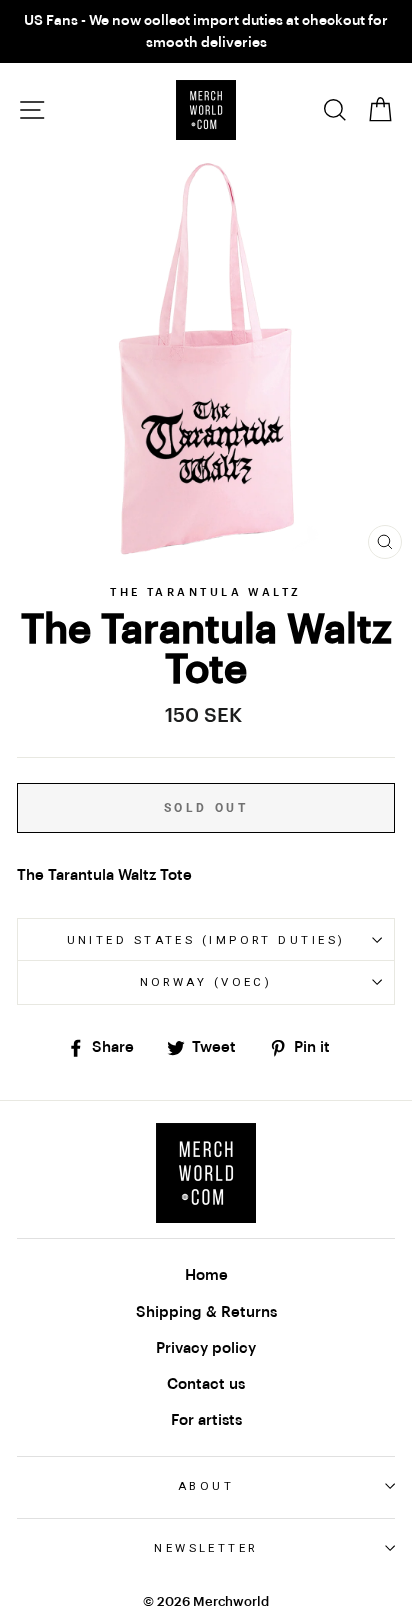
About (206, 1486)
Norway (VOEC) (206, 982)
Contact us (206, 1384)
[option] (206, 31)
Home (206, 1275)
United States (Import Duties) (206, 940)
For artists (206, 1420)
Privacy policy (206, 1348)
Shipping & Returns (206, 1312)
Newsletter (205, 1548)
